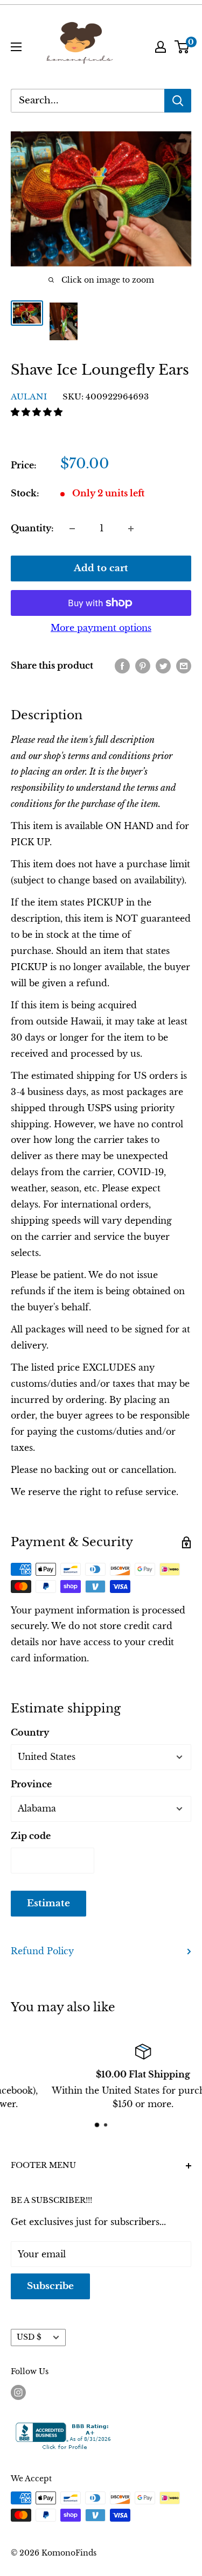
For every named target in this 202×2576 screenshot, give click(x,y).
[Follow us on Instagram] (18, 2392)
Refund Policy (42, 1951)
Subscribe (50, 2286)
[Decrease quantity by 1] (72, 529)
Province (31, 1784)
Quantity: (32, 528)
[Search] (178, 101)
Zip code (31, 1836)
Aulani (29, 396)
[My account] (161, 47)
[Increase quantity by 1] (131, 529)
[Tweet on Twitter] (163, 666)
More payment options (101, 628)
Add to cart (101, 568)
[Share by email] (184, 666)
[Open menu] (16, 47)
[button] (38, 412)
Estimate (48, 1903)
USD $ (29, 2337)
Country (30, 1732)
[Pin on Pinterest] (143, 666)
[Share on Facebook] (122, 666)
